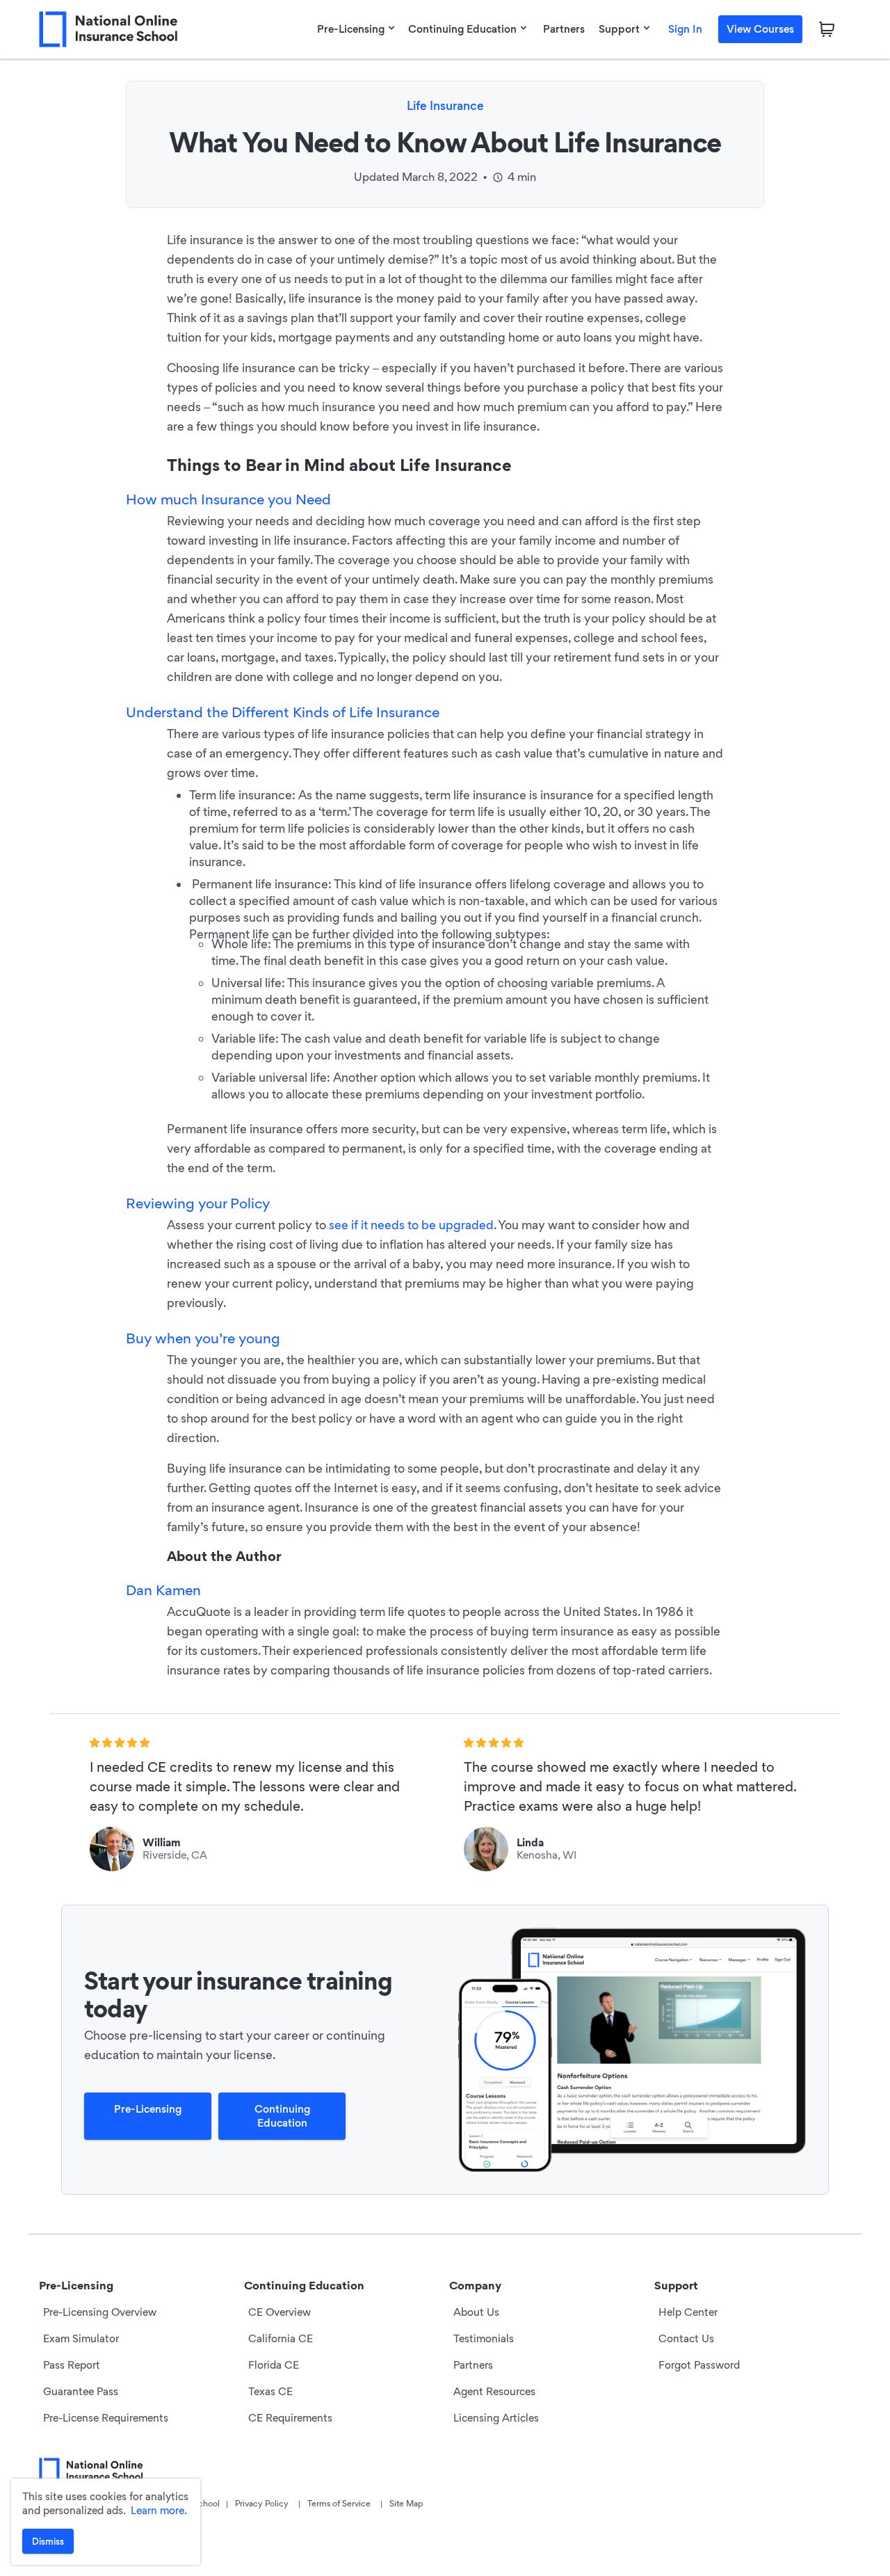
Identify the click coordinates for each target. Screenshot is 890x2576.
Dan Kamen (163, 1590)
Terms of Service (339, 2503)
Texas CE (270, 2391)
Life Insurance (445, 105)
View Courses (760, 29)
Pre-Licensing (351, 29)
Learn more (157, 2510)
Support (619, 29)
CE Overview (280, 2312)
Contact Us (686, 2338)
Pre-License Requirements (106, 2418)
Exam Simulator (81, 2338)
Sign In (685, 29)
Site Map (406, 2503)
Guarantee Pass (81, 2391)
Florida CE (274, 2365)
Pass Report (72, 2365)
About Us (476, 2312)
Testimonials (484, 2338)
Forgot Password (699, 2365)
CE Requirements (290, 2418)
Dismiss (48, 2541)
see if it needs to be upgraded (411, 1225)
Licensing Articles (496, 2418)
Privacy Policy (262, 2503)
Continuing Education (462, 29)
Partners (564, 29)
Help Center (688, 2312)
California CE (281, 2338)
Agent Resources (494, 2391)
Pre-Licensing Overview (100, 2312)
